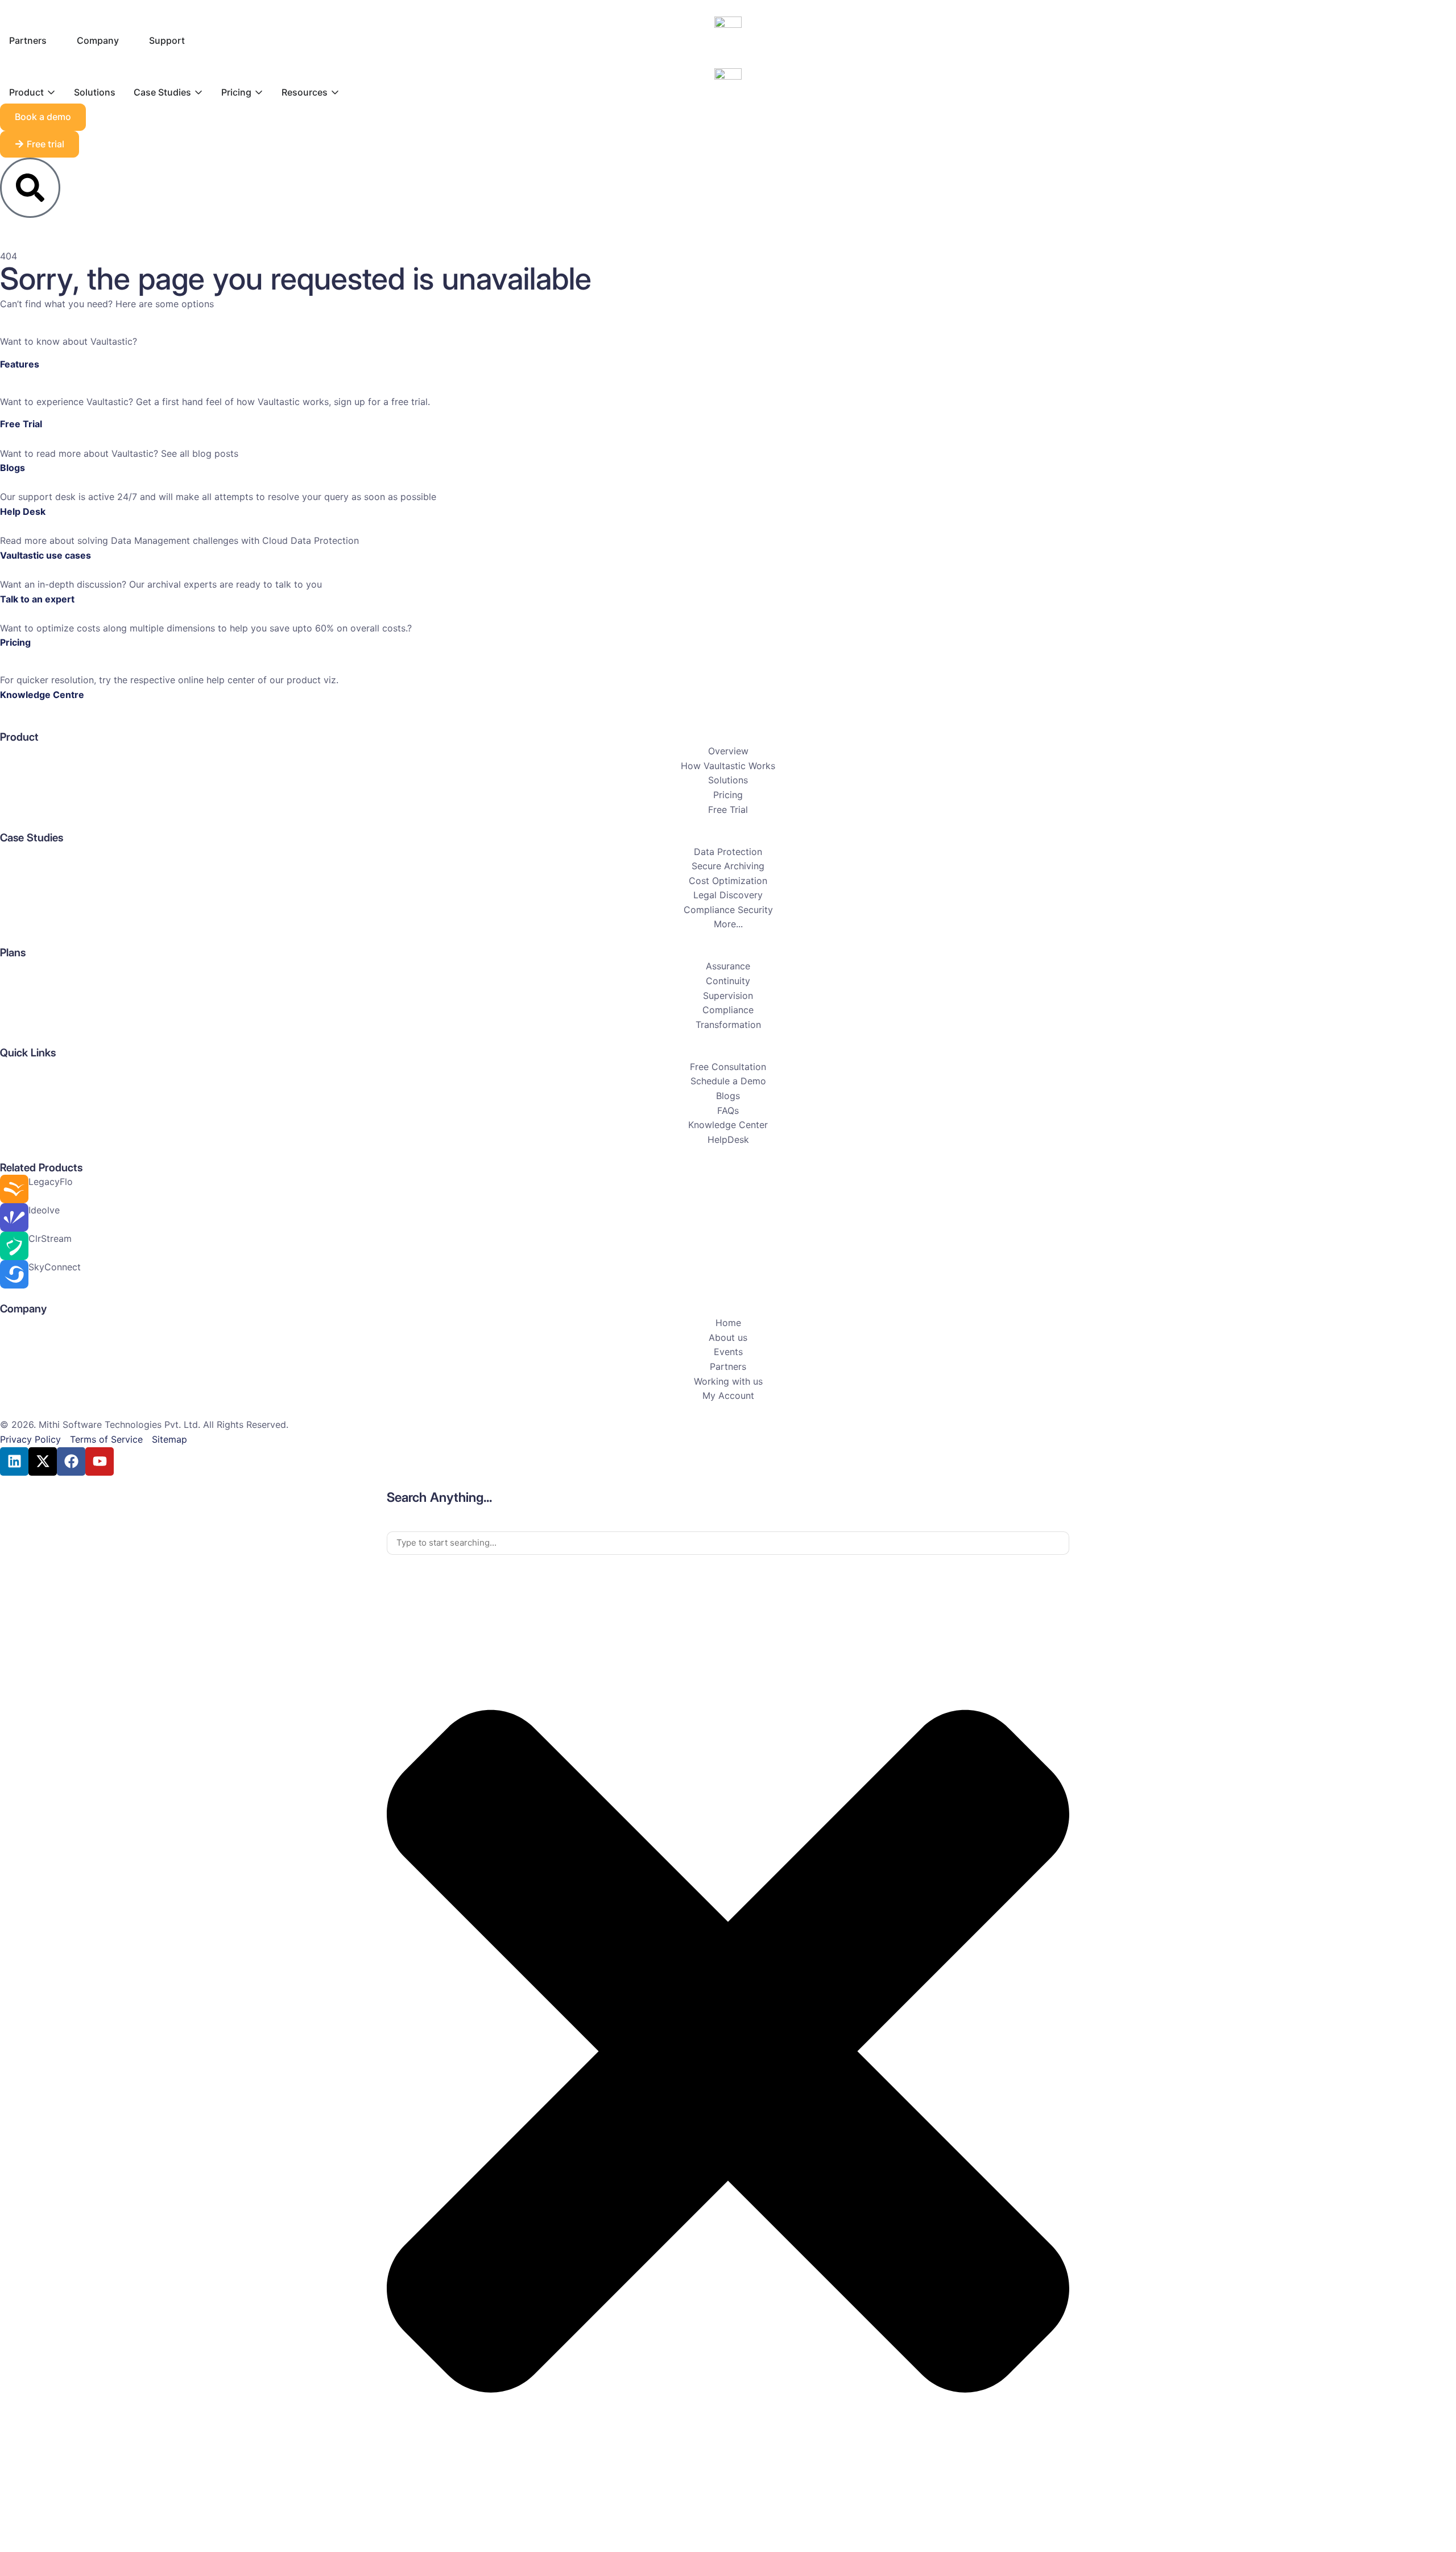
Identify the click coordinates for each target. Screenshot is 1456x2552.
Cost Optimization (728, 881)
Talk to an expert (37, 599)
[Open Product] (51, 92)
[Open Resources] (335, 92)
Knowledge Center (728, 1125)
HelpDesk (728, 1139)
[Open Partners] (54, 40)
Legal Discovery (728, 895)
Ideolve (44, 1210)
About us (728, 1337)
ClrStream (50, 1238)
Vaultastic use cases (45, 555)
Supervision (728, 996)
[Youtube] (100, 1461)
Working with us (728, 1381)
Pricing (15, 642)
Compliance (728, 1010)
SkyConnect (55, 1267)
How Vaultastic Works (728, 766)
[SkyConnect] (14, 1274)
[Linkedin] (14, 1461)
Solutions (728, 780)
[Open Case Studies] (198, 92)
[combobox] (728, 1543)
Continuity (728, 981)
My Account (728, 1395)
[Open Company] (126, 40)
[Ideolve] (14, 1217)
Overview (728, 751)
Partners (728, 1366)
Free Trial (21, 424)
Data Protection (728, 852)
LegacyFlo (51, 1182)
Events (728, 1352)
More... (728, 924)
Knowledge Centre (42, 695)
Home (728, 1323)
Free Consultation (728, 1067)
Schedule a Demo (728, 1081)
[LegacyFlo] (14, 1189)
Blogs (13, 468)
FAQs (728, 1110)
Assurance (728, 966)
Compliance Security (728, 910)
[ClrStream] (14, 1246)
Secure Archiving (728, 866)
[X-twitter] (43, 1461)
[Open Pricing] (259, 92)
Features (20, 364)
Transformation (728, 1025)
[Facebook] (71, 1461)
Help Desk (23, 511)
